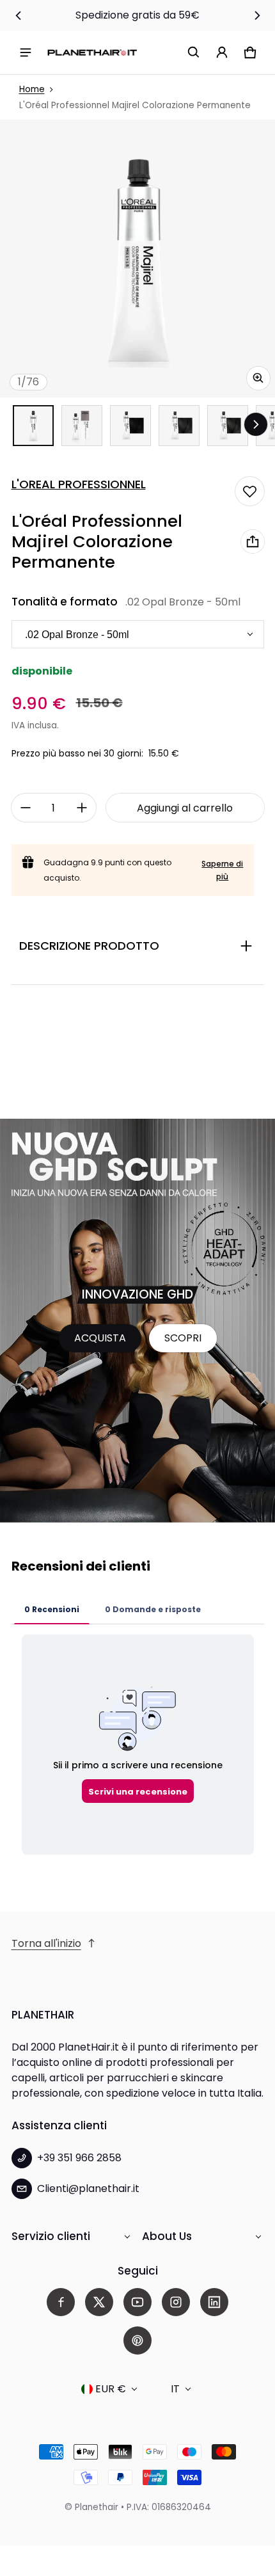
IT (175, 2389)
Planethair (97, 2507)
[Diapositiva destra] (257, 15)
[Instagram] (176, 2302)
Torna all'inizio (46, 1943)
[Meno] (26, 808)
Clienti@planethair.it (88, 2188)
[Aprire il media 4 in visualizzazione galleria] (179, 426)
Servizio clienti (51, 2236)
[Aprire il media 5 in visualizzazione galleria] (228, 426)
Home (32, 89)
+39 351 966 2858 (79, 2158)
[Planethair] (92, 52)
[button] (194, 52)
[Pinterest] (137, 2340)
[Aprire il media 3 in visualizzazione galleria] (130, 426)
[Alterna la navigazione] (26, 52)
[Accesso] (222, 52)
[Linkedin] (214, 2302)
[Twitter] (99, 2302)
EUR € (111, 2389)
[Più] (82, 808)
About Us (167, 2236)
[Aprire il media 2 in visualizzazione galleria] (82, 426)
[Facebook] (61, 2302)
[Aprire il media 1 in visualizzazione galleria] (33, 426)
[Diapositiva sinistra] (19, 15)
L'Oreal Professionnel (79, 484)
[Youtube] (137, 2302)
